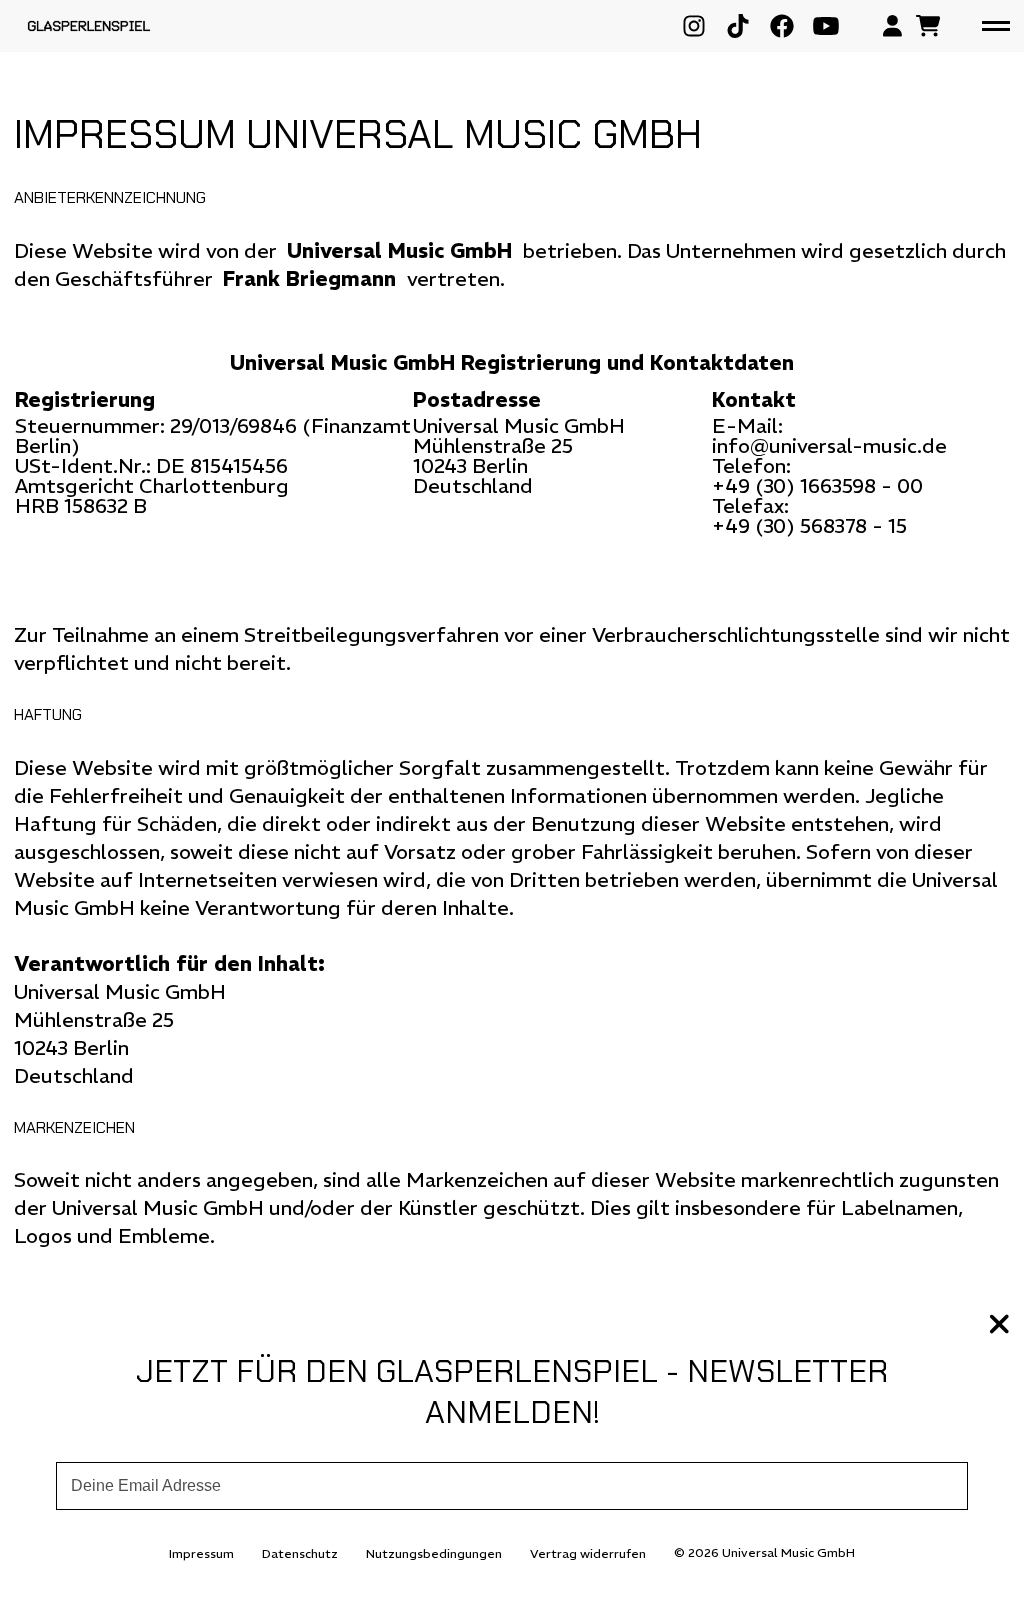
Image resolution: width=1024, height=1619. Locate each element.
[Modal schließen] (999, 1326)
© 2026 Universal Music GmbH (764, 1552)
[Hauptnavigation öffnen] (996, 26)
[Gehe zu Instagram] (694, 26)
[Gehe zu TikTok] (738, 26)
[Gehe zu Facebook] (782, 26)
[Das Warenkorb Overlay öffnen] (928, 26)
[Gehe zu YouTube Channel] (826, 26)
